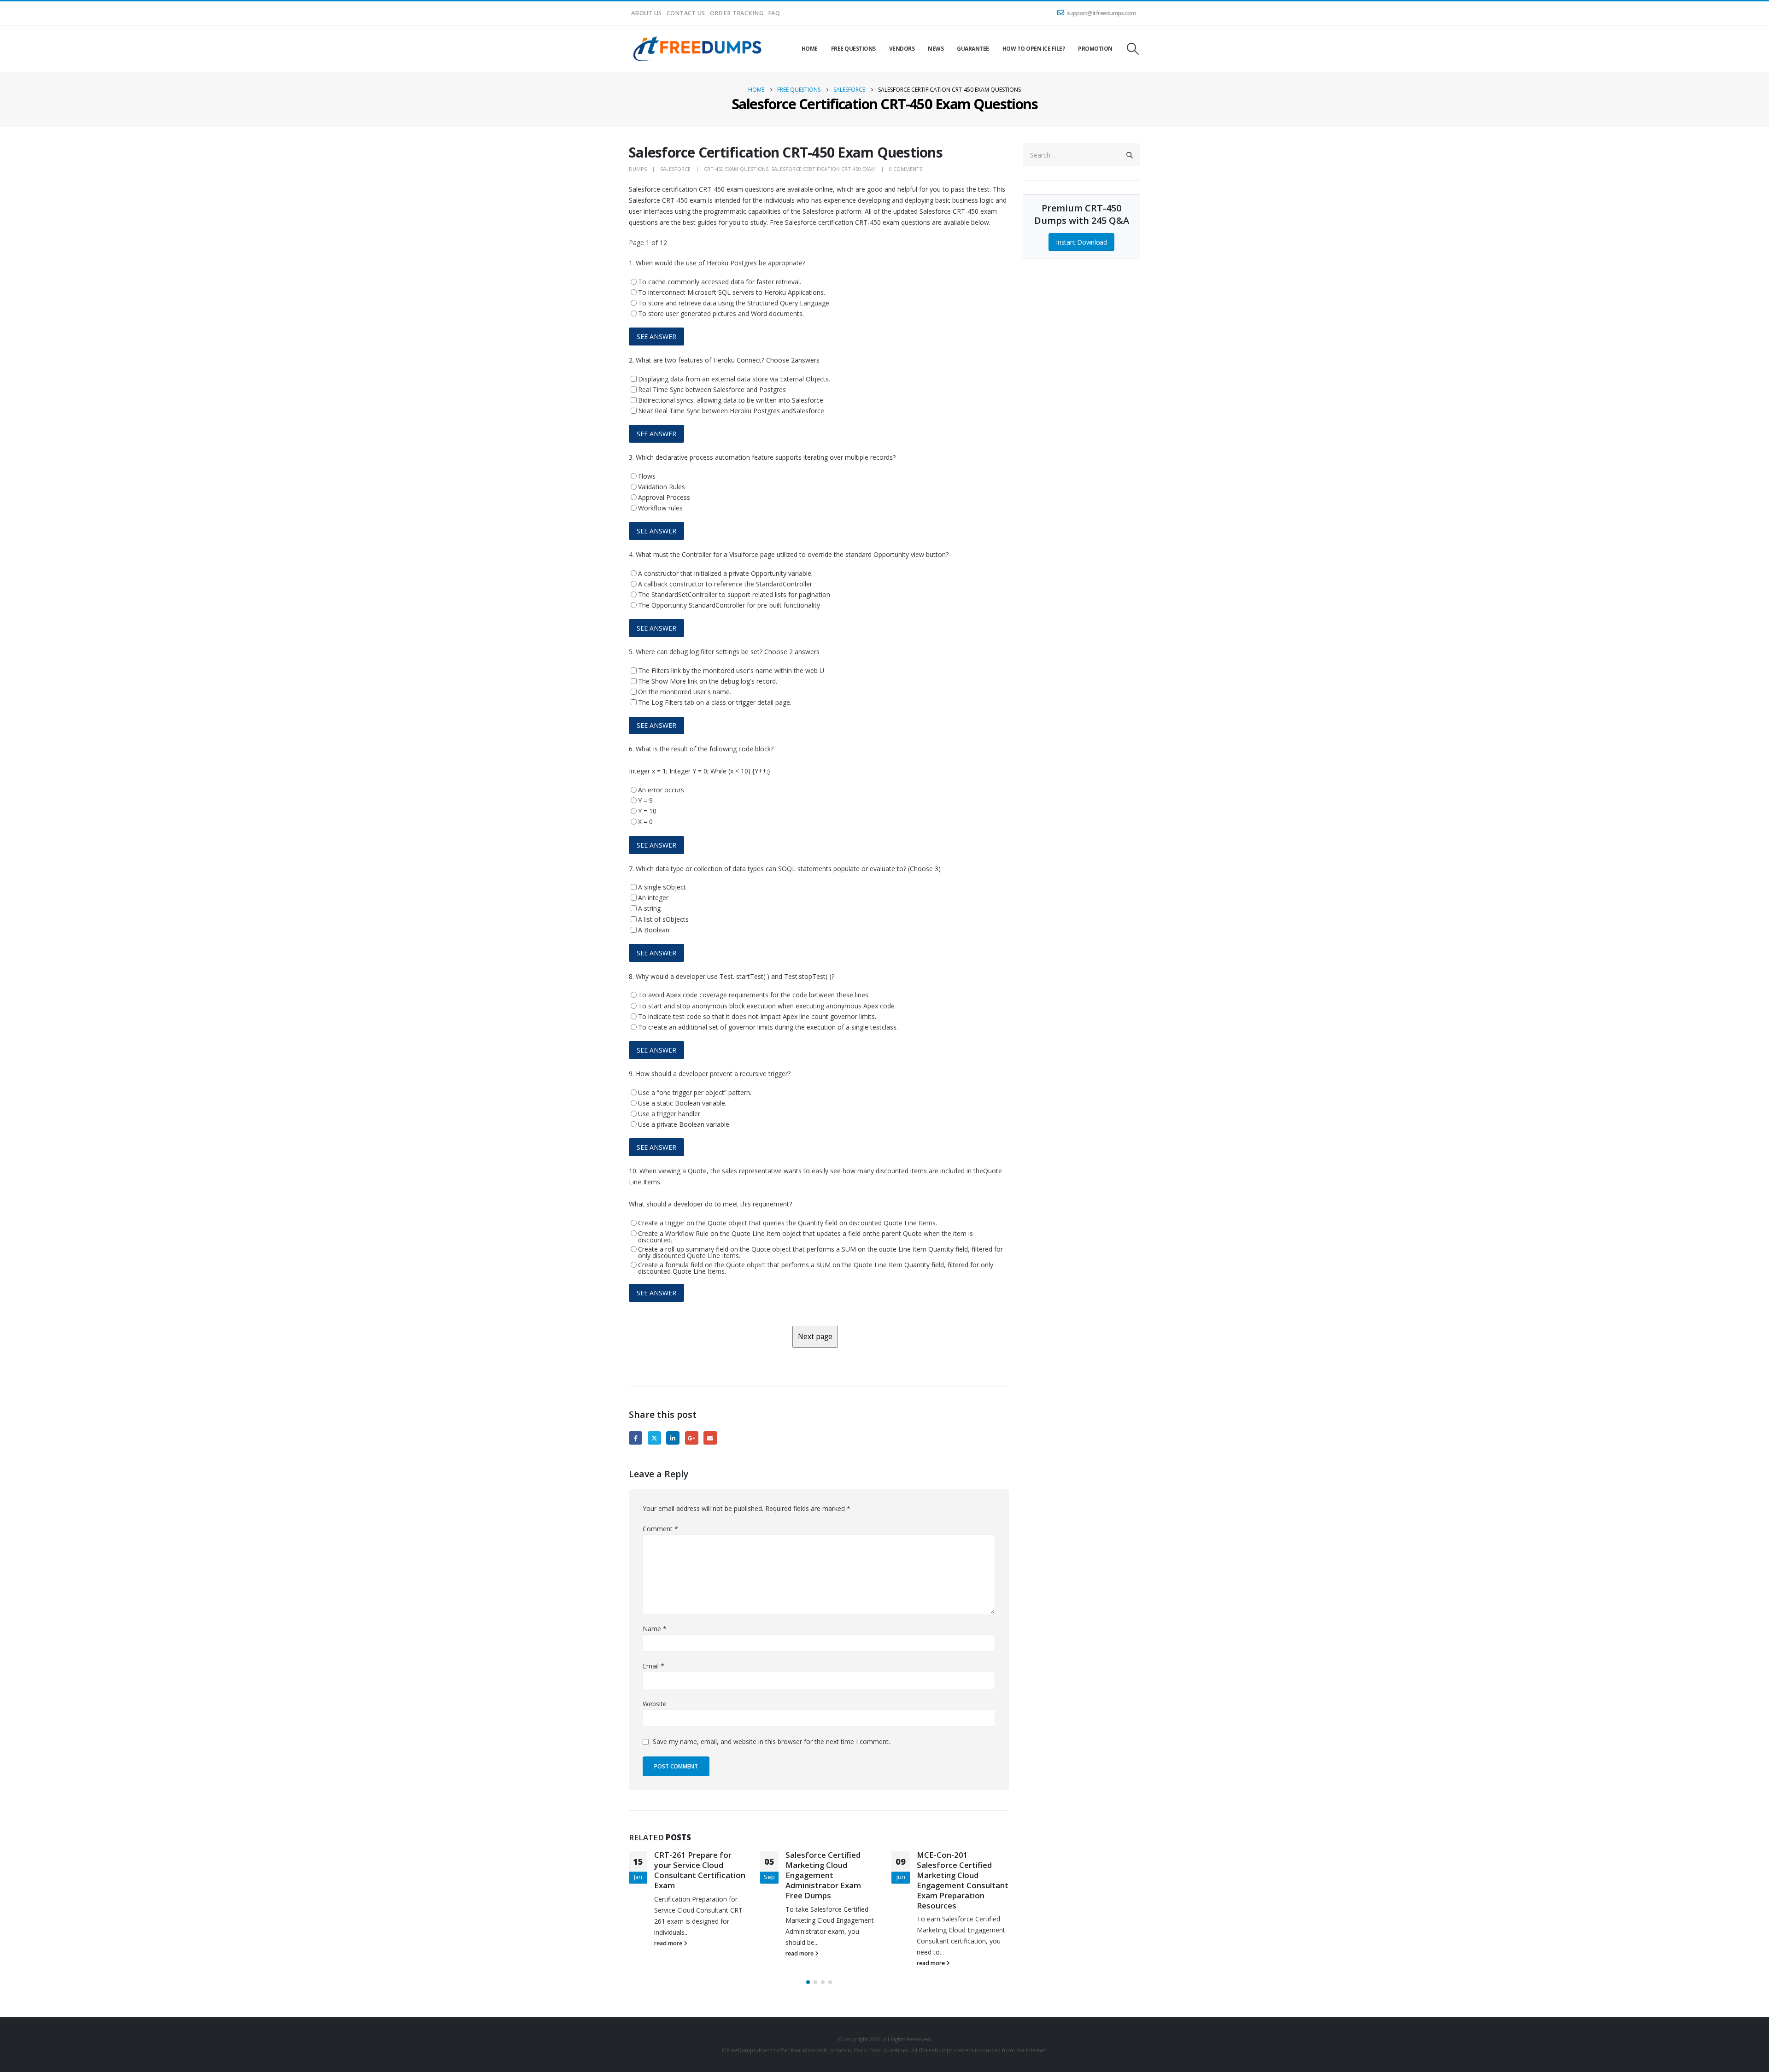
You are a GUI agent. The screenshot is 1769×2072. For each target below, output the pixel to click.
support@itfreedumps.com (1101, 13)
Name (655, 1629)
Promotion (1095, 49)
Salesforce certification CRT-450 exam (823, 169)
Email (710, 1438)
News (936, 49)
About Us (647, 13)
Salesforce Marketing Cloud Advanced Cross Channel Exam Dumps (958, 1865)
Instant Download (1081, 242)
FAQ (774, 13)
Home (810, 49)
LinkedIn (673, 1438)
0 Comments (906, 169)
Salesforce (675, 169)
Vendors (902, 49)
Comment (660, 1529)
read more (669, 1953)
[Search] (1130, 155)
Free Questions (853, 49)
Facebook (636, 1438)
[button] (1133, 49)
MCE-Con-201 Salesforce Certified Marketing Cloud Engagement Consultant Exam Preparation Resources (831, 1880)
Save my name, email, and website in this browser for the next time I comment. (771, 1741)
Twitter (654, 1438)
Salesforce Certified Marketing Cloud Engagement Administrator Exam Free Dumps (692, 1875)
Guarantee (973, 49)
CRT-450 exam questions (736, 169)
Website (655, 1704)
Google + (692, 1438)
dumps (638, 169)
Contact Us (686, 13)
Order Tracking (737, 13)
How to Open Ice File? (1034, 49)
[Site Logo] (698, 49)
